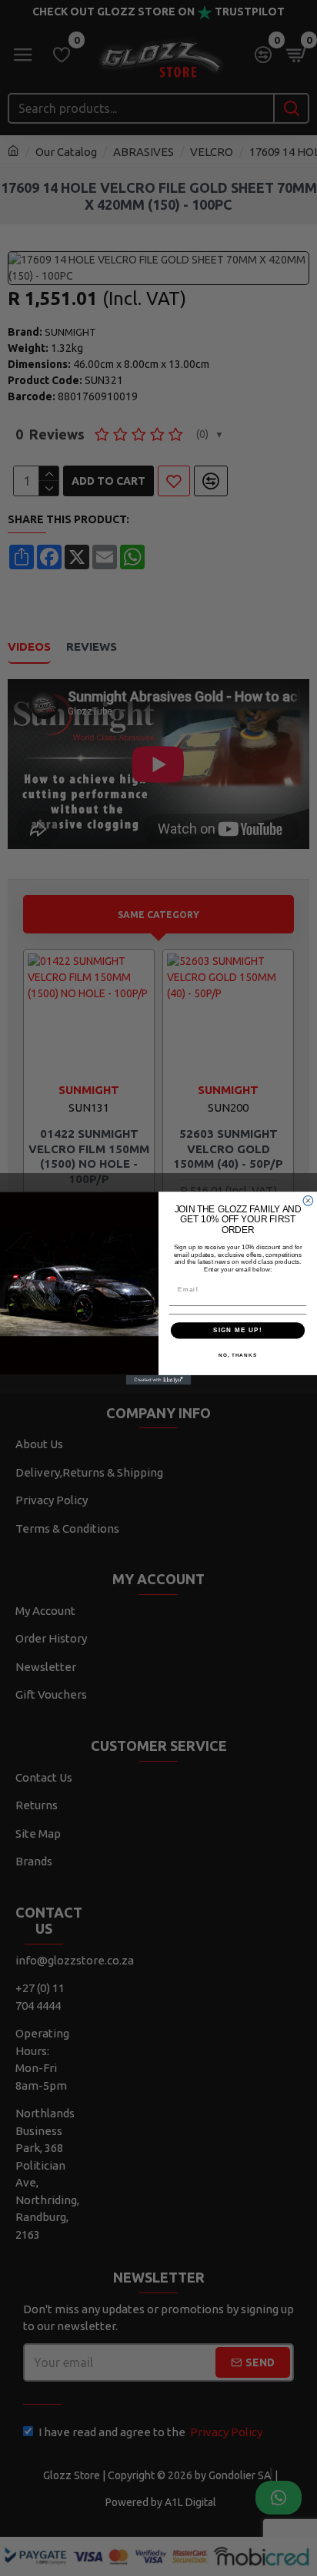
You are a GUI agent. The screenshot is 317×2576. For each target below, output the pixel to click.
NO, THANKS (238, 1354)
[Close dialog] (308, 1200)
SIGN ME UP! (238, 1330)
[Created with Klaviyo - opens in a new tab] (159, 1379)
